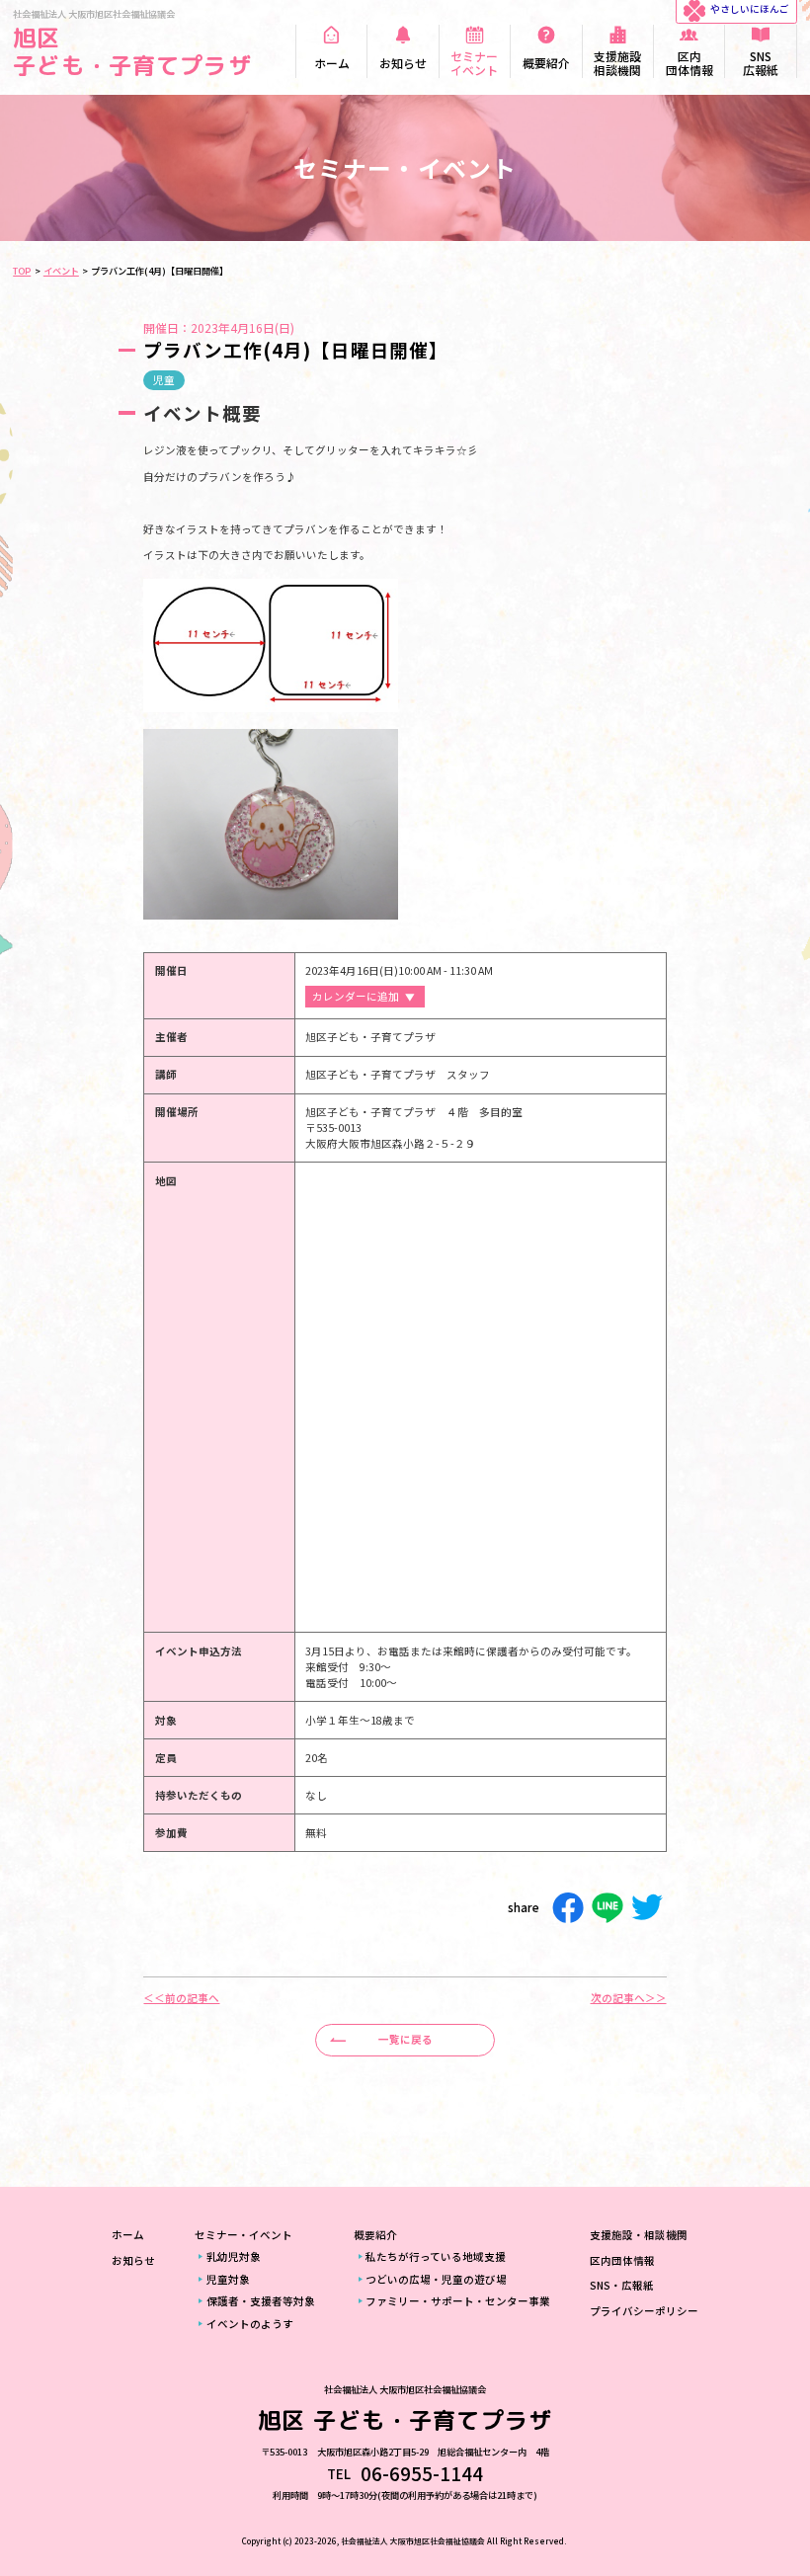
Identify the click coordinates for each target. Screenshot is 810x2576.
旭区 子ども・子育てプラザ (132, 51)
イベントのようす (250, 2324)
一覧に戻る (405, 2039)
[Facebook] (568, 1908)
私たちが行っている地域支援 (436, 2256)
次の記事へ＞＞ (629, 1999)
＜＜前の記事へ (181, 1999)
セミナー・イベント (243, 2235)
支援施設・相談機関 (639, 2235)
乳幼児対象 (234, 2256)
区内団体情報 (622, 2260)
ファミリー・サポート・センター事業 (458, 2301)
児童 (164, 380)
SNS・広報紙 (622, 2285)
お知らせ (133, 2260)
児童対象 (228, 2279)
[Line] (607, 1908)
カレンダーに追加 (356, 996)
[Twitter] (647, 1908)
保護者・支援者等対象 (261, 2301)
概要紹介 (375, 2235)
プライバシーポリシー (644, 2311)
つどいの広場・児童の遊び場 (436, 2279)
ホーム (128, 2235)
